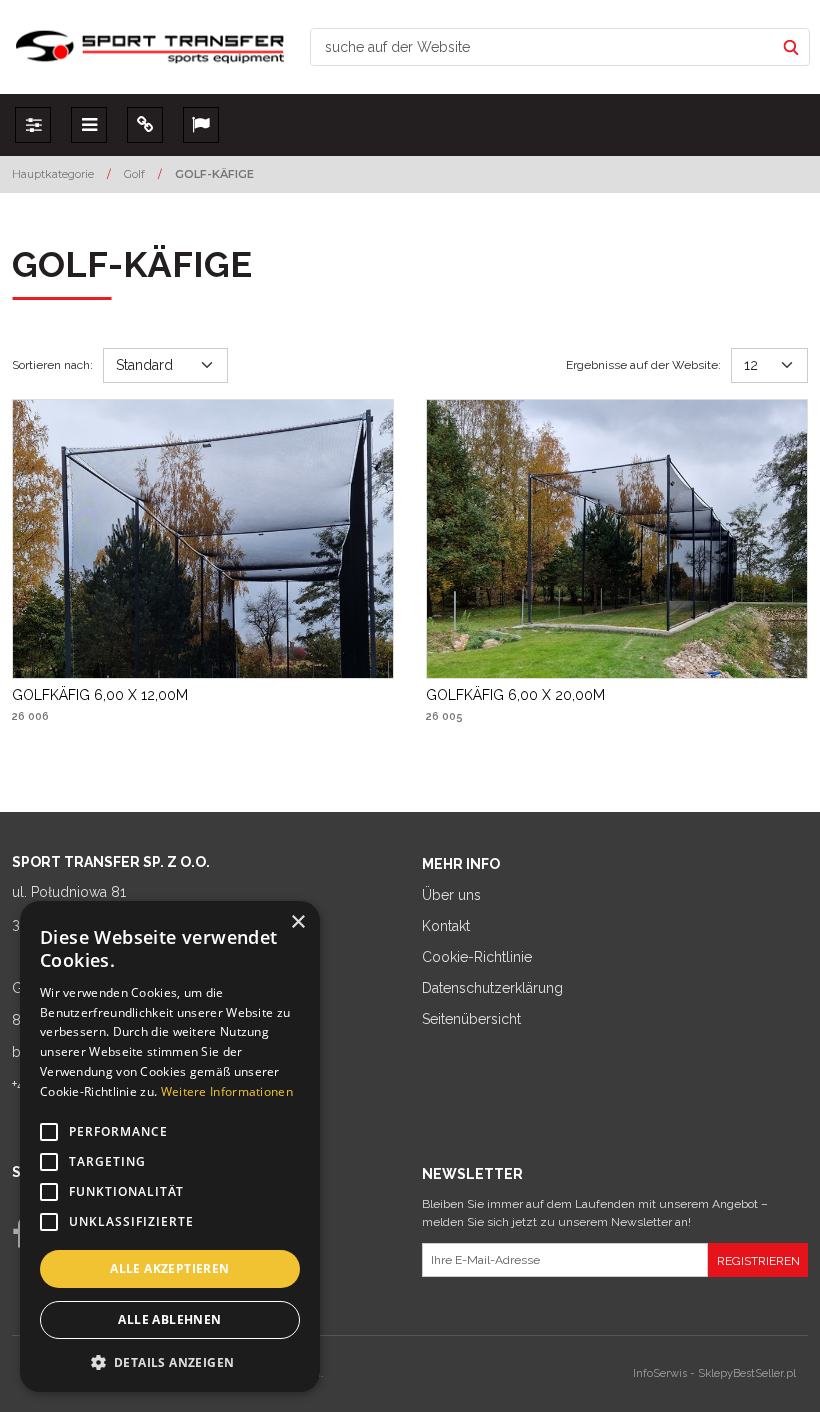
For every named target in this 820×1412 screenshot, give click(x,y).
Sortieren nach (52, 365)
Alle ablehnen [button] (169, 1319)
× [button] (297, 922)
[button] (170, 1362)
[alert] (170, 1146)
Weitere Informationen (227, 1091)
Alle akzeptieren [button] (169, 1268)
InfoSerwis (660, 1373)
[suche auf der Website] (791, 47)
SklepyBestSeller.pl (747, 1373)
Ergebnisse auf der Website (643, 365)
